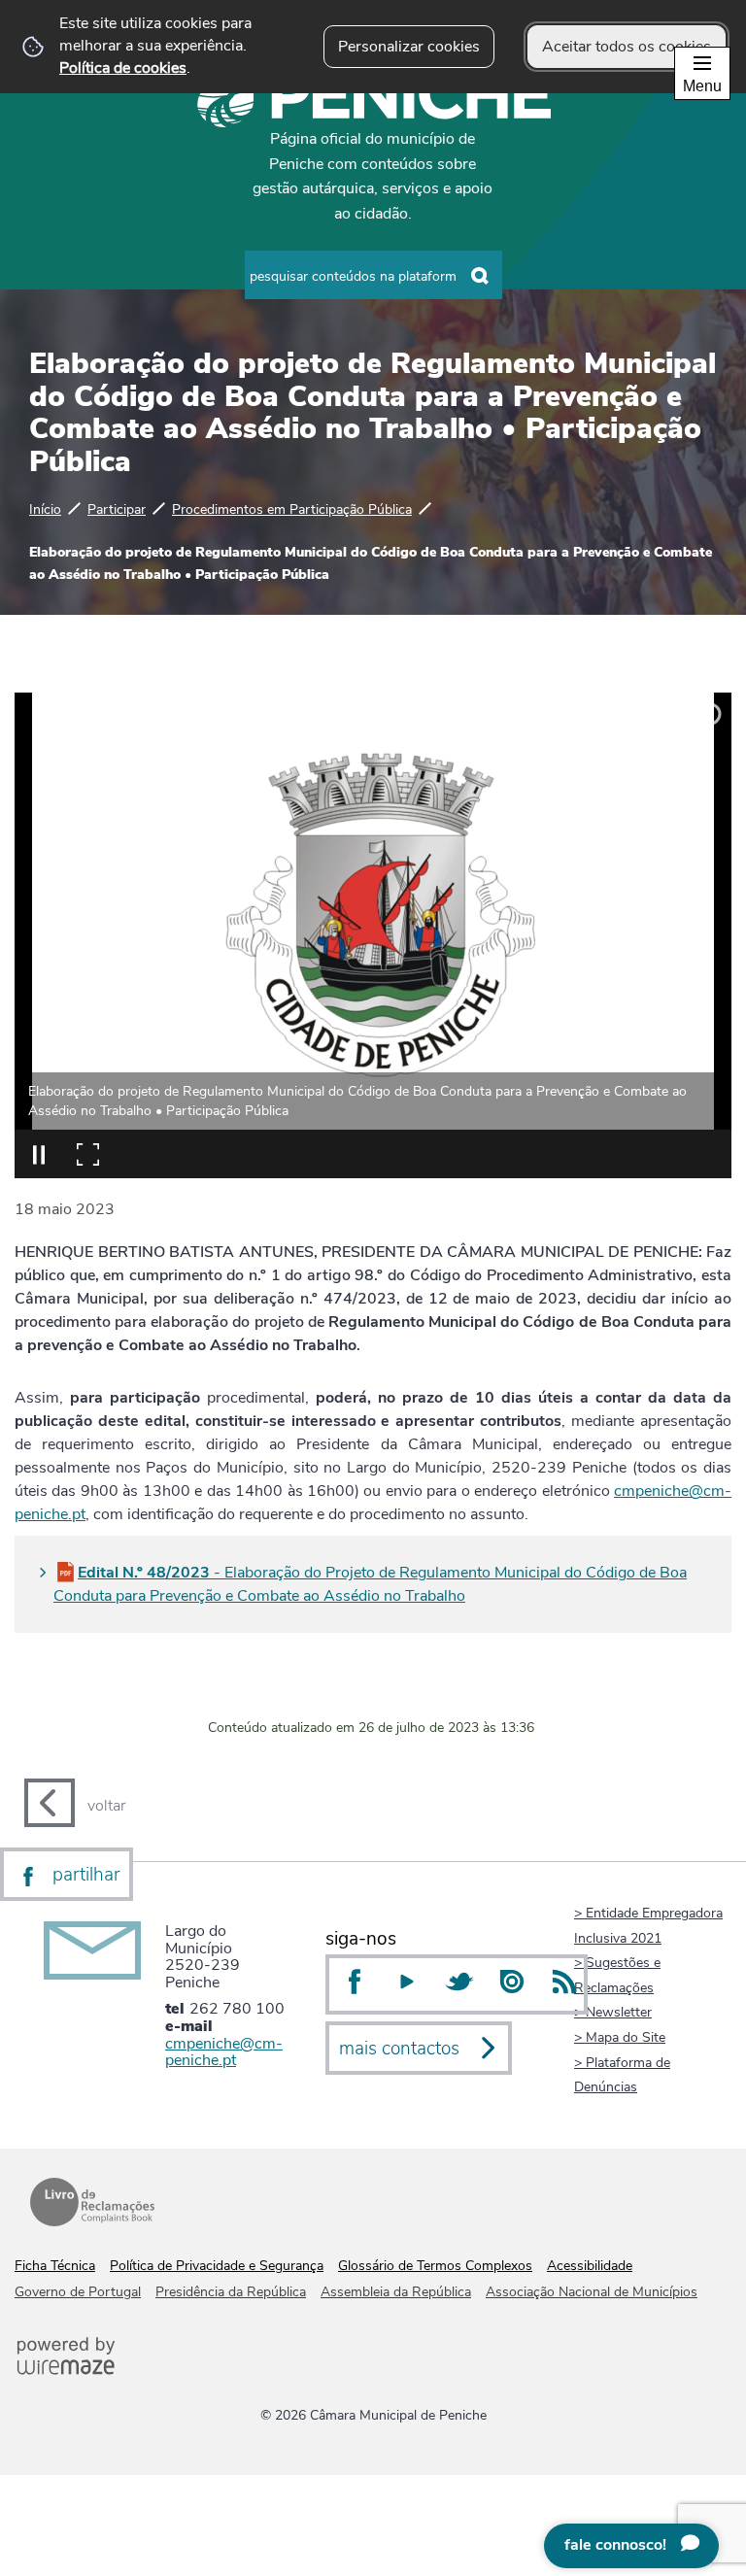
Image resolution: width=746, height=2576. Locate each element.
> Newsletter (613, 2012)
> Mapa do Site (620, 2037)
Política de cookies (123, 68)
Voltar (106, 1806)
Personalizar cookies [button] (409, 47)
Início (45, 509)
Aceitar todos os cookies (627, 47)
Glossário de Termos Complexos (435, 2266)
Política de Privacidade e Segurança (217, 2266)
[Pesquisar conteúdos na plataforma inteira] (481, 276)
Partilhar (86, 1875)
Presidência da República (231, 2292)
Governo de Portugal (78, 2292)
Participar (117, 509)
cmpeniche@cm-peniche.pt (224, 2052)
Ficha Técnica (55, 2266)
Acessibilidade (590, 2266)
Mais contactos (399, 2049)
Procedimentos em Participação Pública (292, 509)
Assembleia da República (396, 2292)
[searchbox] (373, 275)
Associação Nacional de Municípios (592, 2292)
